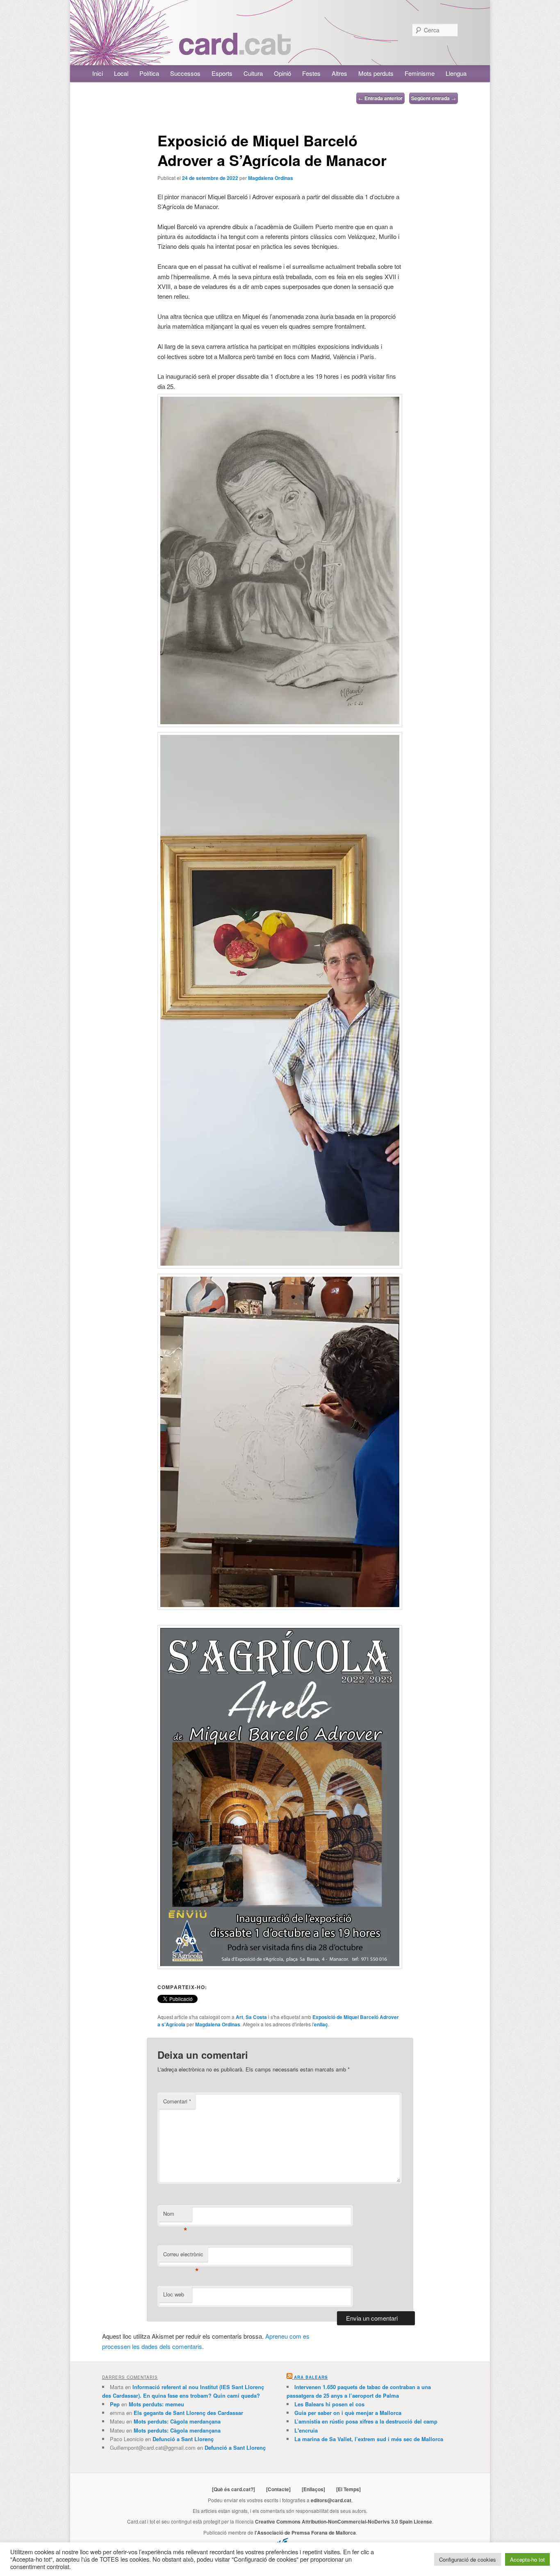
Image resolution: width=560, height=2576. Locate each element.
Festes (311, 73)
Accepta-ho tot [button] (527, 2559)
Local (121, 73)
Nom (175, 2216)
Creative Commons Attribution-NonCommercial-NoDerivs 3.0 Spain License (344, 2521)
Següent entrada (434, 98)
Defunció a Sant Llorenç (183, 2439)
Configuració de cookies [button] (468, 2559)
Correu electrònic (183, 2256)
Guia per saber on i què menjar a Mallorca (348, 2413)
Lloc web (174, 2294)
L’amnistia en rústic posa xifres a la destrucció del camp (366, 2421)
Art (239, 2017)
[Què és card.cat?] (233, 2489)
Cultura (253, 73)
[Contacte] (278, 2489)
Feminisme (420, 73)
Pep (115, 2404)
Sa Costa (256, 2017)
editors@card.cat (331, 2500)
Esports (222, 73)
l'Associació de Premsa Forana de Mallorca (305, 2533)
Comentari (177, 2101)
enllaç (321, 2024)
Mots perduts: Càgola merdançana (177, 2421)
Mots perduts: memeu (156, 2404)
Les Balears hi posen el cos (329, 2404)
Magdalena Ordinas (271, 178)
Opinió (282, 73)
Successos (185, 73)
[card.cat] (235, 50)
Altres (339, 73)
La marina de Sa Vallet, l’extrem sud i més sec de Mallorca (369, 2439)
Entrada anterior (380, 98)
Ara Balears (311, 2377)
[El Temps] (348, 2489)
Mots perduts (376, 73)
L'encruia (306, 2430)
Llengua (456, 73)
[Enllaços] (313, 2489)
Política (149, 73)
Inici (98, 73)
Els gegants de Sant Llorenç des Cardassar (188, 2413)
